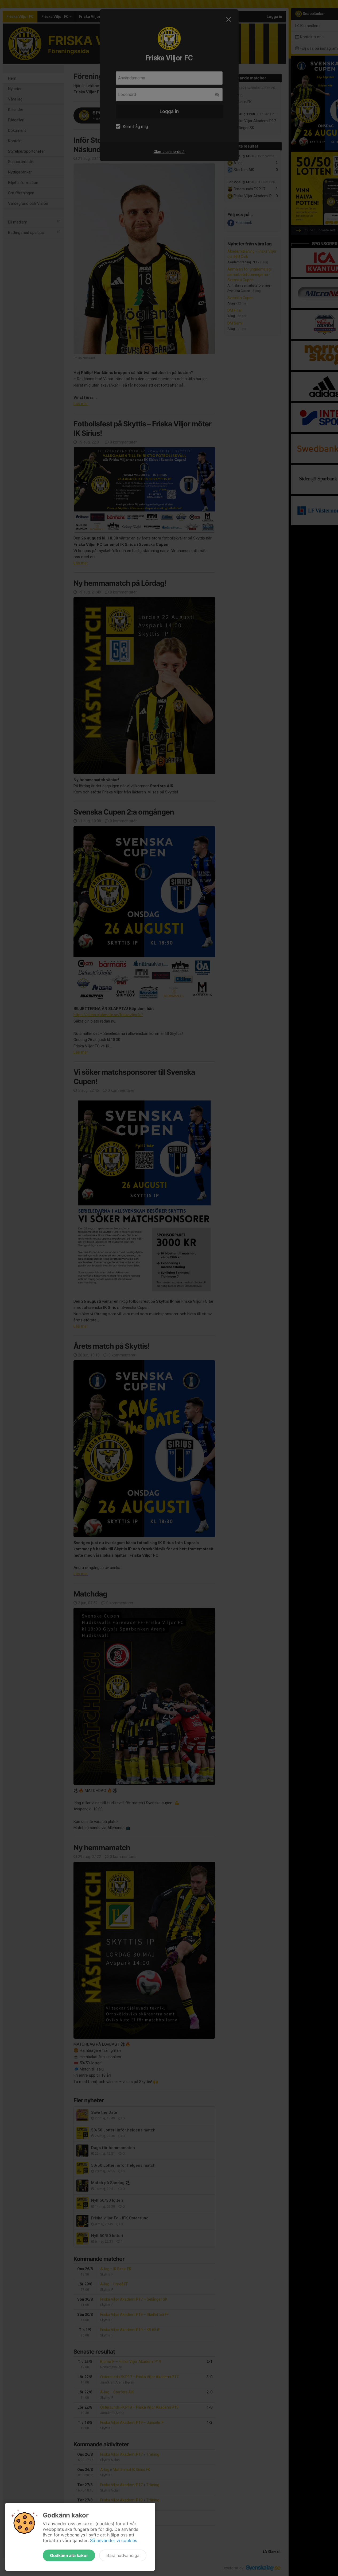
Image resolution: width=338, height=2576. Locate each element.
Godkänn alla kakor (69, 2555)
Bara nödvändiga (123, 2555)
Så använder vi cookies (114, 2540)
